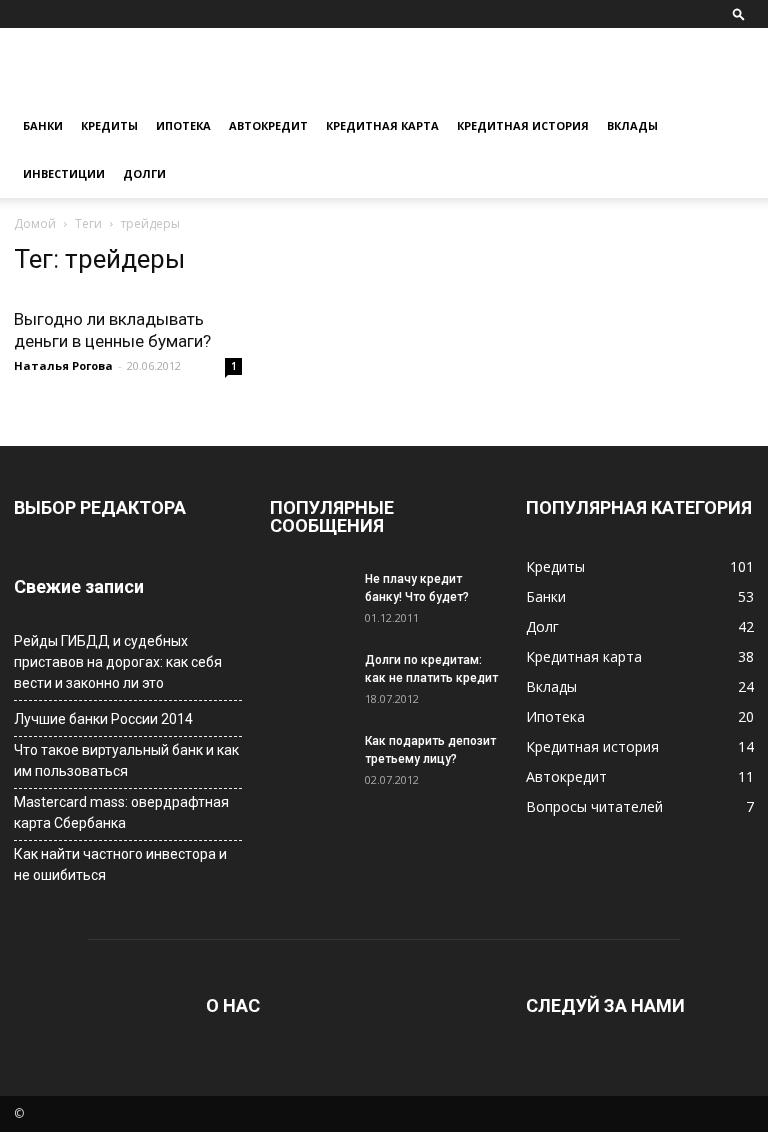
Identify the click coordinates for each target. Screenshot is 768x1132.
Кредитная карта (382, 125)
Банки (43, 125)
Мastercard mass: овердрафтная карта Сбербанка (121, 812)
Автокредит (268, 125)
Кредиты (109, 125)
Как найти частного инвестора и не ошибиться (120, 864)
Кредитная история (523, 125)
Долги (144, 173)
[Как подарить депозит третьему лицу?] (310, 760)
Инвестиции (64, 173)
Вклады (632, 125)
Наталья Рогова (63, 365)
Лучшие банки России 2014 (103, 719)
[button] (739, 13)
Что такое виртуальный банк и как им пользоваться (126, 760)
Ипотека (183, 125)
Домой (35, 223)
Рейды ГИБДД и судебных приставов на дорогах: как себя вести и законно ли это (118, 662)
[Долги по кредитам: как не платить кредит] (310, 679)
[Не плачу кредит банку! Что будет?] (310, 598)
